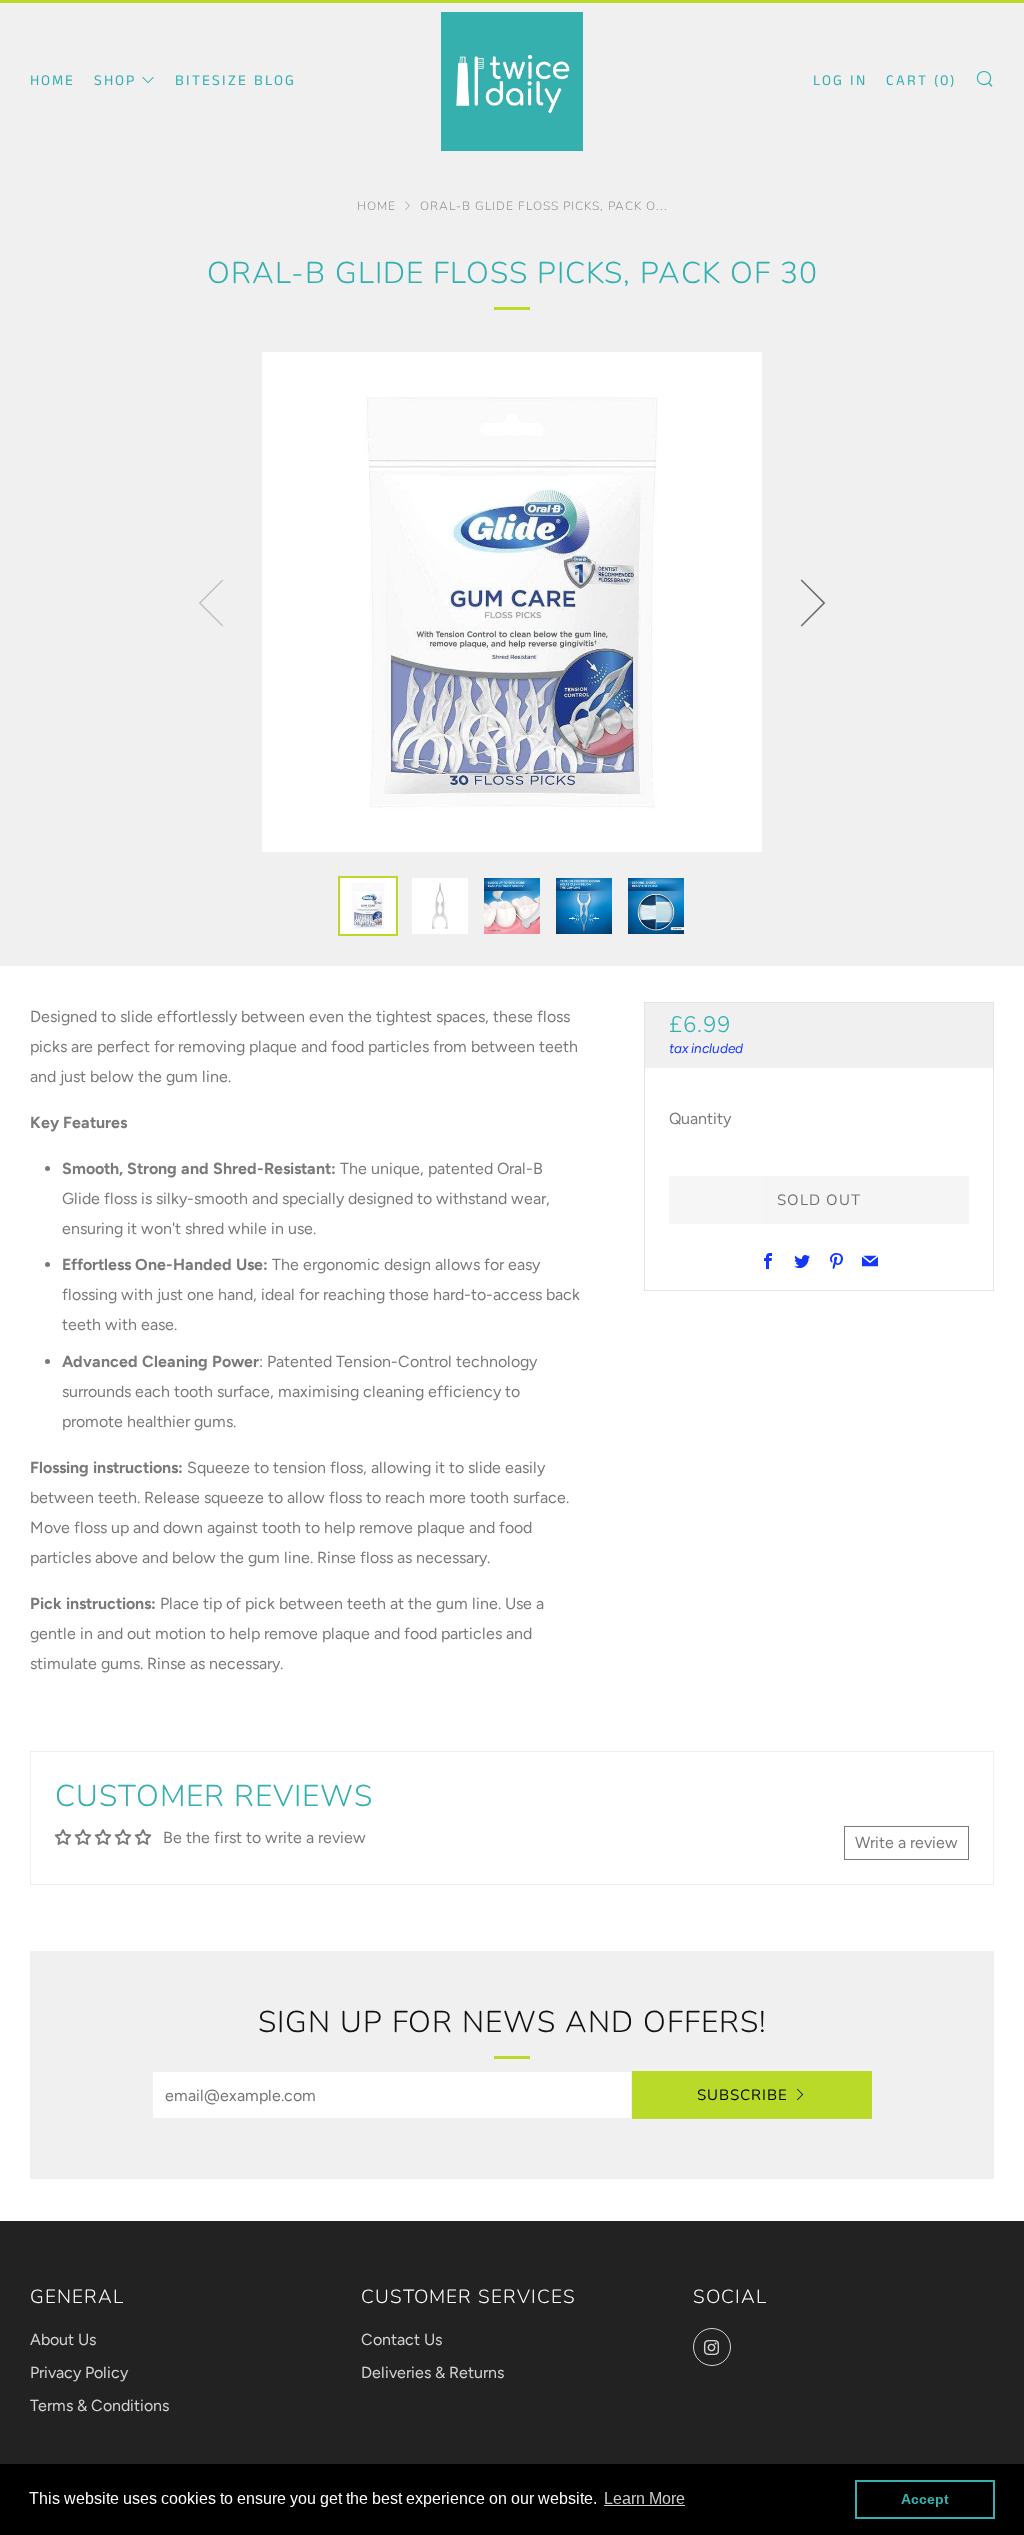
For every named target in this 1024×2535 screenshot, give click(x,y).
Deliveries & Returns (432, 2372)
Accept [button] (925, 2499)
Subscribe (742, 2095)
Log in (840, 80)
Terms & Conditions (99, 2405)
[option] (512, 602)
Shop (115, 80)
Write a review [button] (906, 1842)
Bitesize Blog (235, 80)
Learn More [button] (644, 2498)
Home (52, 80)
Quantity (700, 1118)
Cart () (921, 80)
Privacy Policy (79, 2372)
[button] (368, 906)
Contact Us (401, 2339)
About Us (63, 2339)
